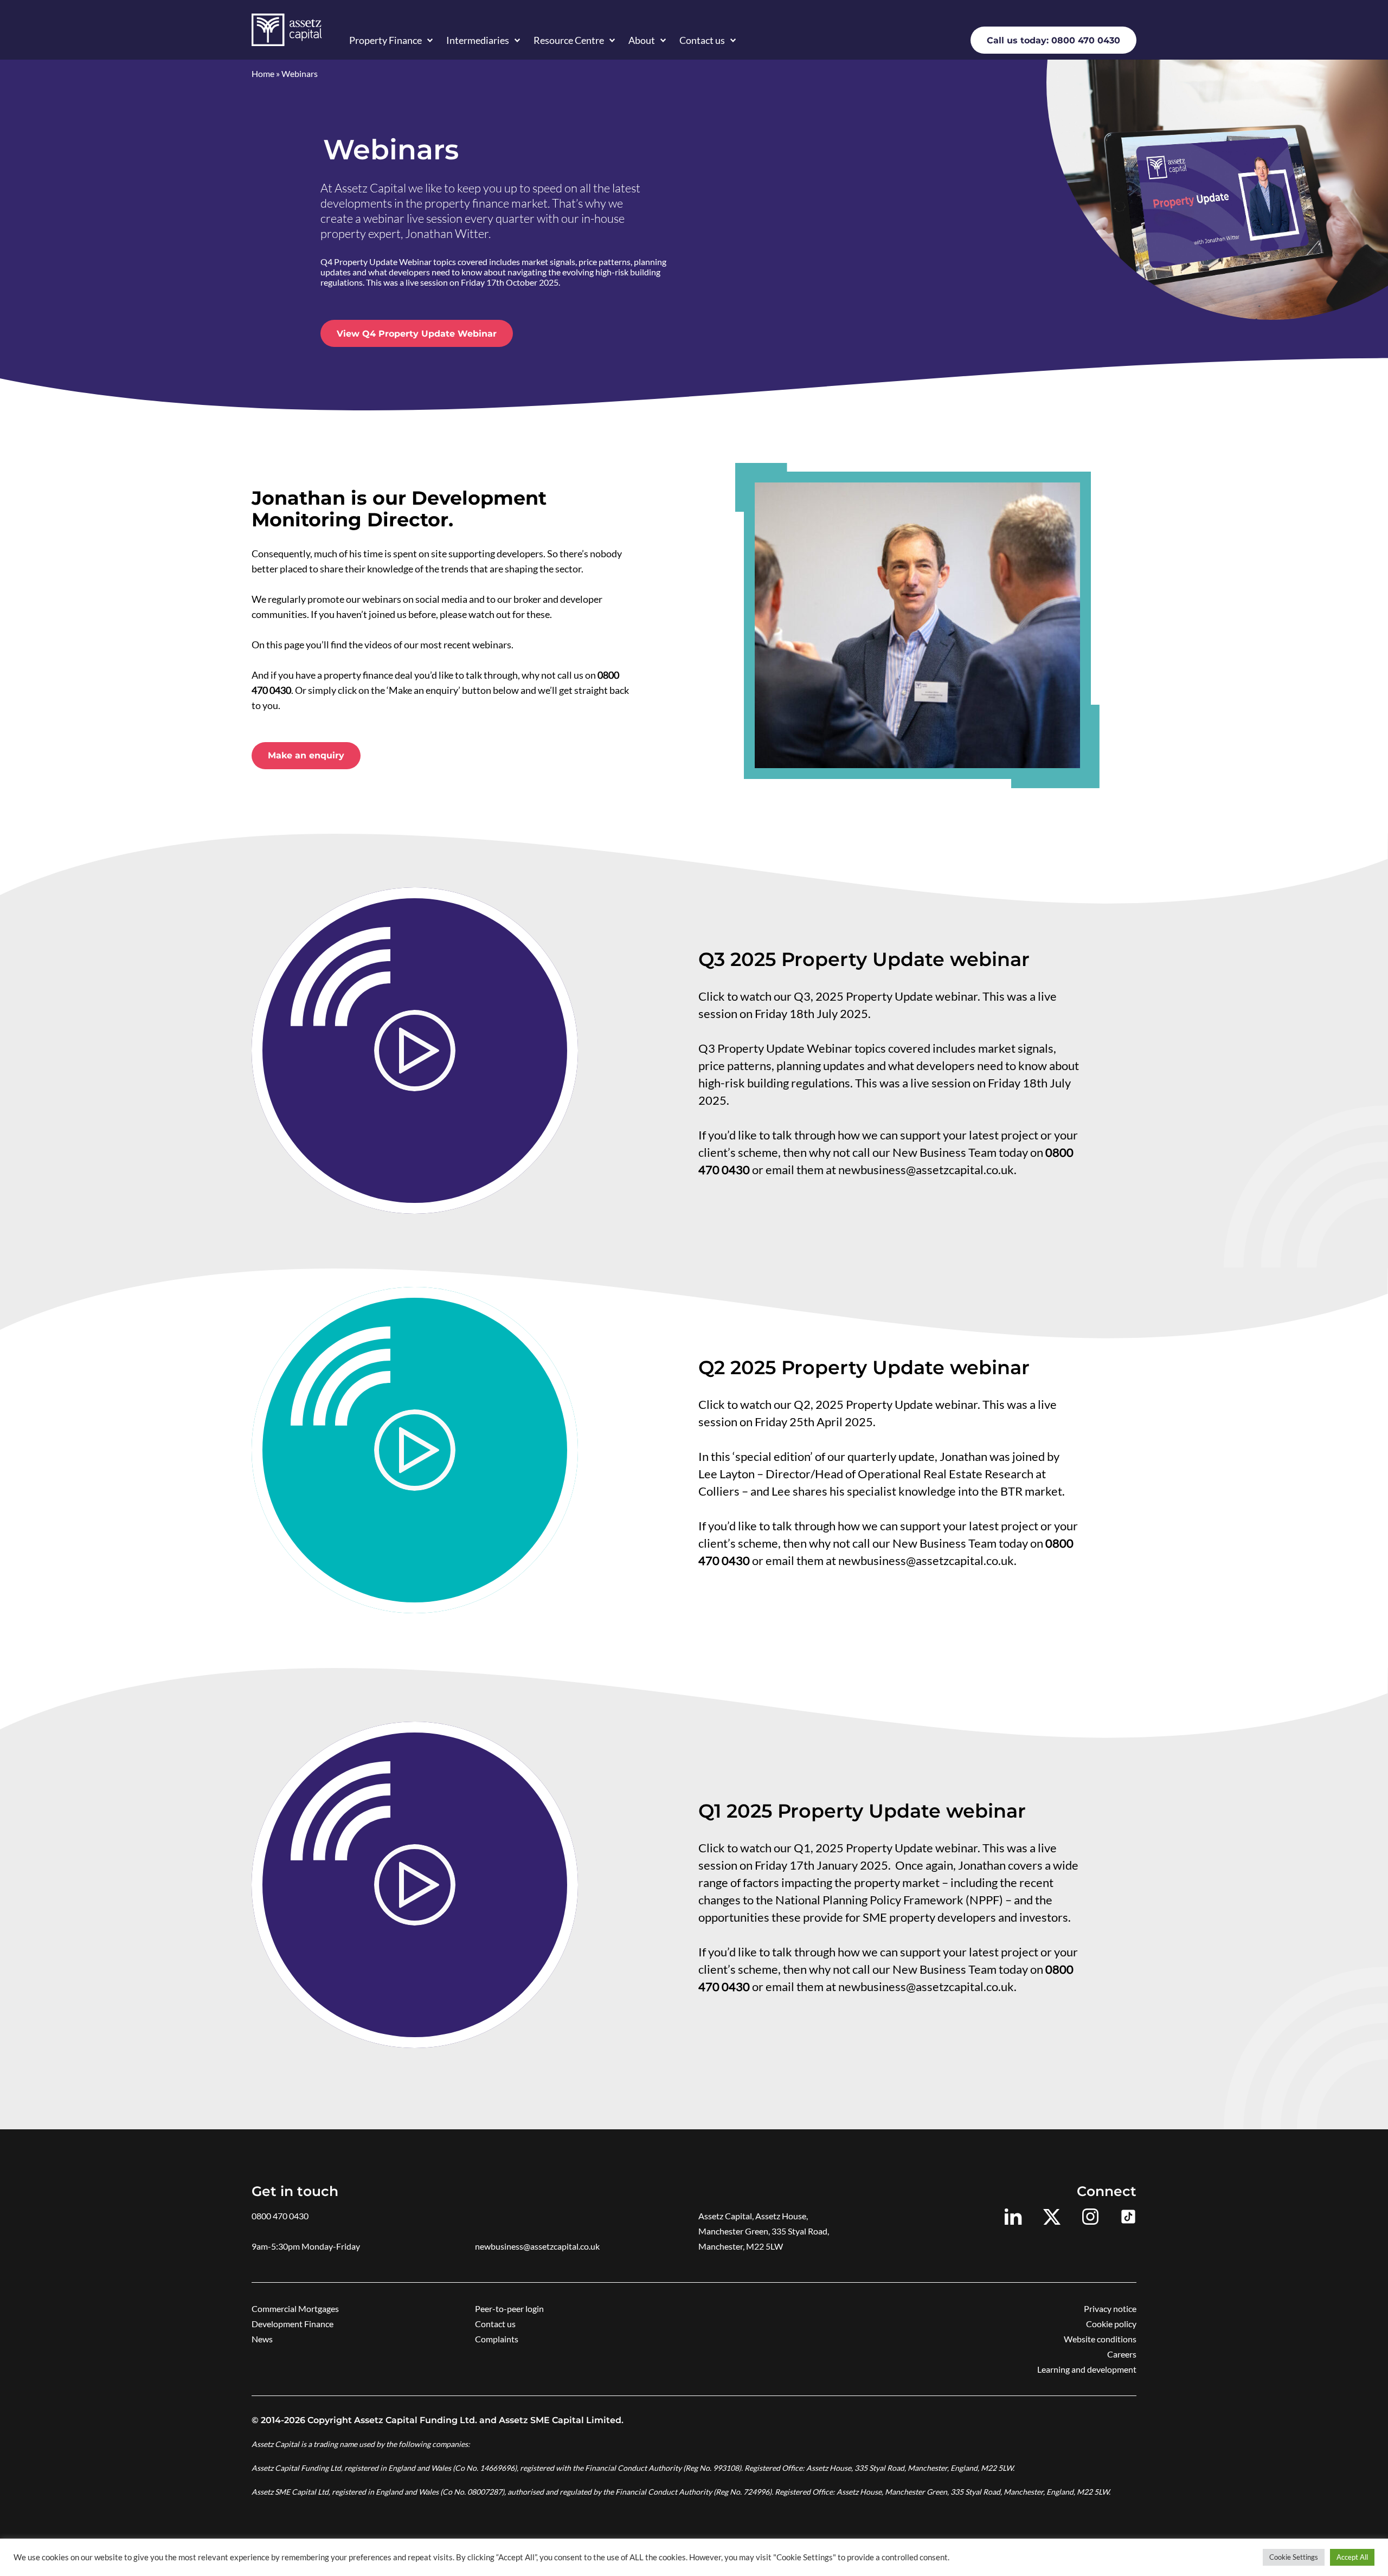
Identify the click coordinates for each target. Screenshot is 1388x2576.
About (642, 40)
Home (263, 73)
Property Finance (385, 40)
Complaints (497, 2339)
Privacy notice (1110, 2308)
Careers (1122, 2354)
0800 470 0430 (280, 2216)
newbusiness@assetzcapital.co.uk (537, 2246)
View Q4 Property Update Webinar (417, 334)
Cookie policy (1111, 2324)
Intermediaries (478, 40)
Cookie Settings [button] (1294, 2557)
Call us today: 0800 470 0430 (1053, 40)
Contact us (702, 40)
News (262, 2339)
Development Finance (293, 2324)
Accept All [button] (1352, 2557)
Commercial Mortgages (295, 2308)
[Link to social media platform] (1013, 2217)
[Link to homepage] (287, 30)
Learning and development (1087, 2369)
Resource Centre (569, 40)
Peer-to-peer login (509, 2308)
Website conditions (1100, 2339)
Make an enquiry (306, 755)
